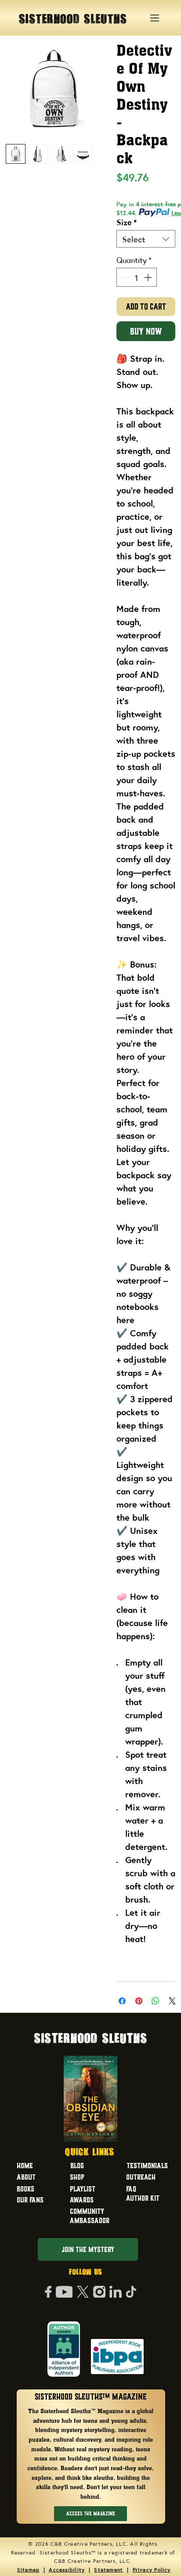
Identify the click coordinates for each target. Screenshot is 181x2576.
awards (82, 2200)
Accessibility (67, 2569)
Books (25, 2189)
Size (127, 222)
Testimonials (147, 2166)
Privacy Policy (152, 2569)
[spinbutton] (137, 277)
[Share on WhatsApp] (156, 2001)
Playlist (83, 2189)
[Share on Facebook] (122, 2001)
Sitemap (29, 2569)
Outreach (141, 2177)
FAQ (131, 2189)
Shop (77, 2177)
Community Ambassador (90, 2216)
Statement (109, 2569)
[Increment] (149, 277)
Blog (77, 2166)
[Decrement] (125, 277)
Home (25, 2166)
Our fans (30, 2200)
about (26, 2177)
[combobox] (146, 239)
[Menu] (155, 18)
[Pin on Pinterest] (139, 2001)
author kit (143, 2198)
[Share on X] (172, 2001)
